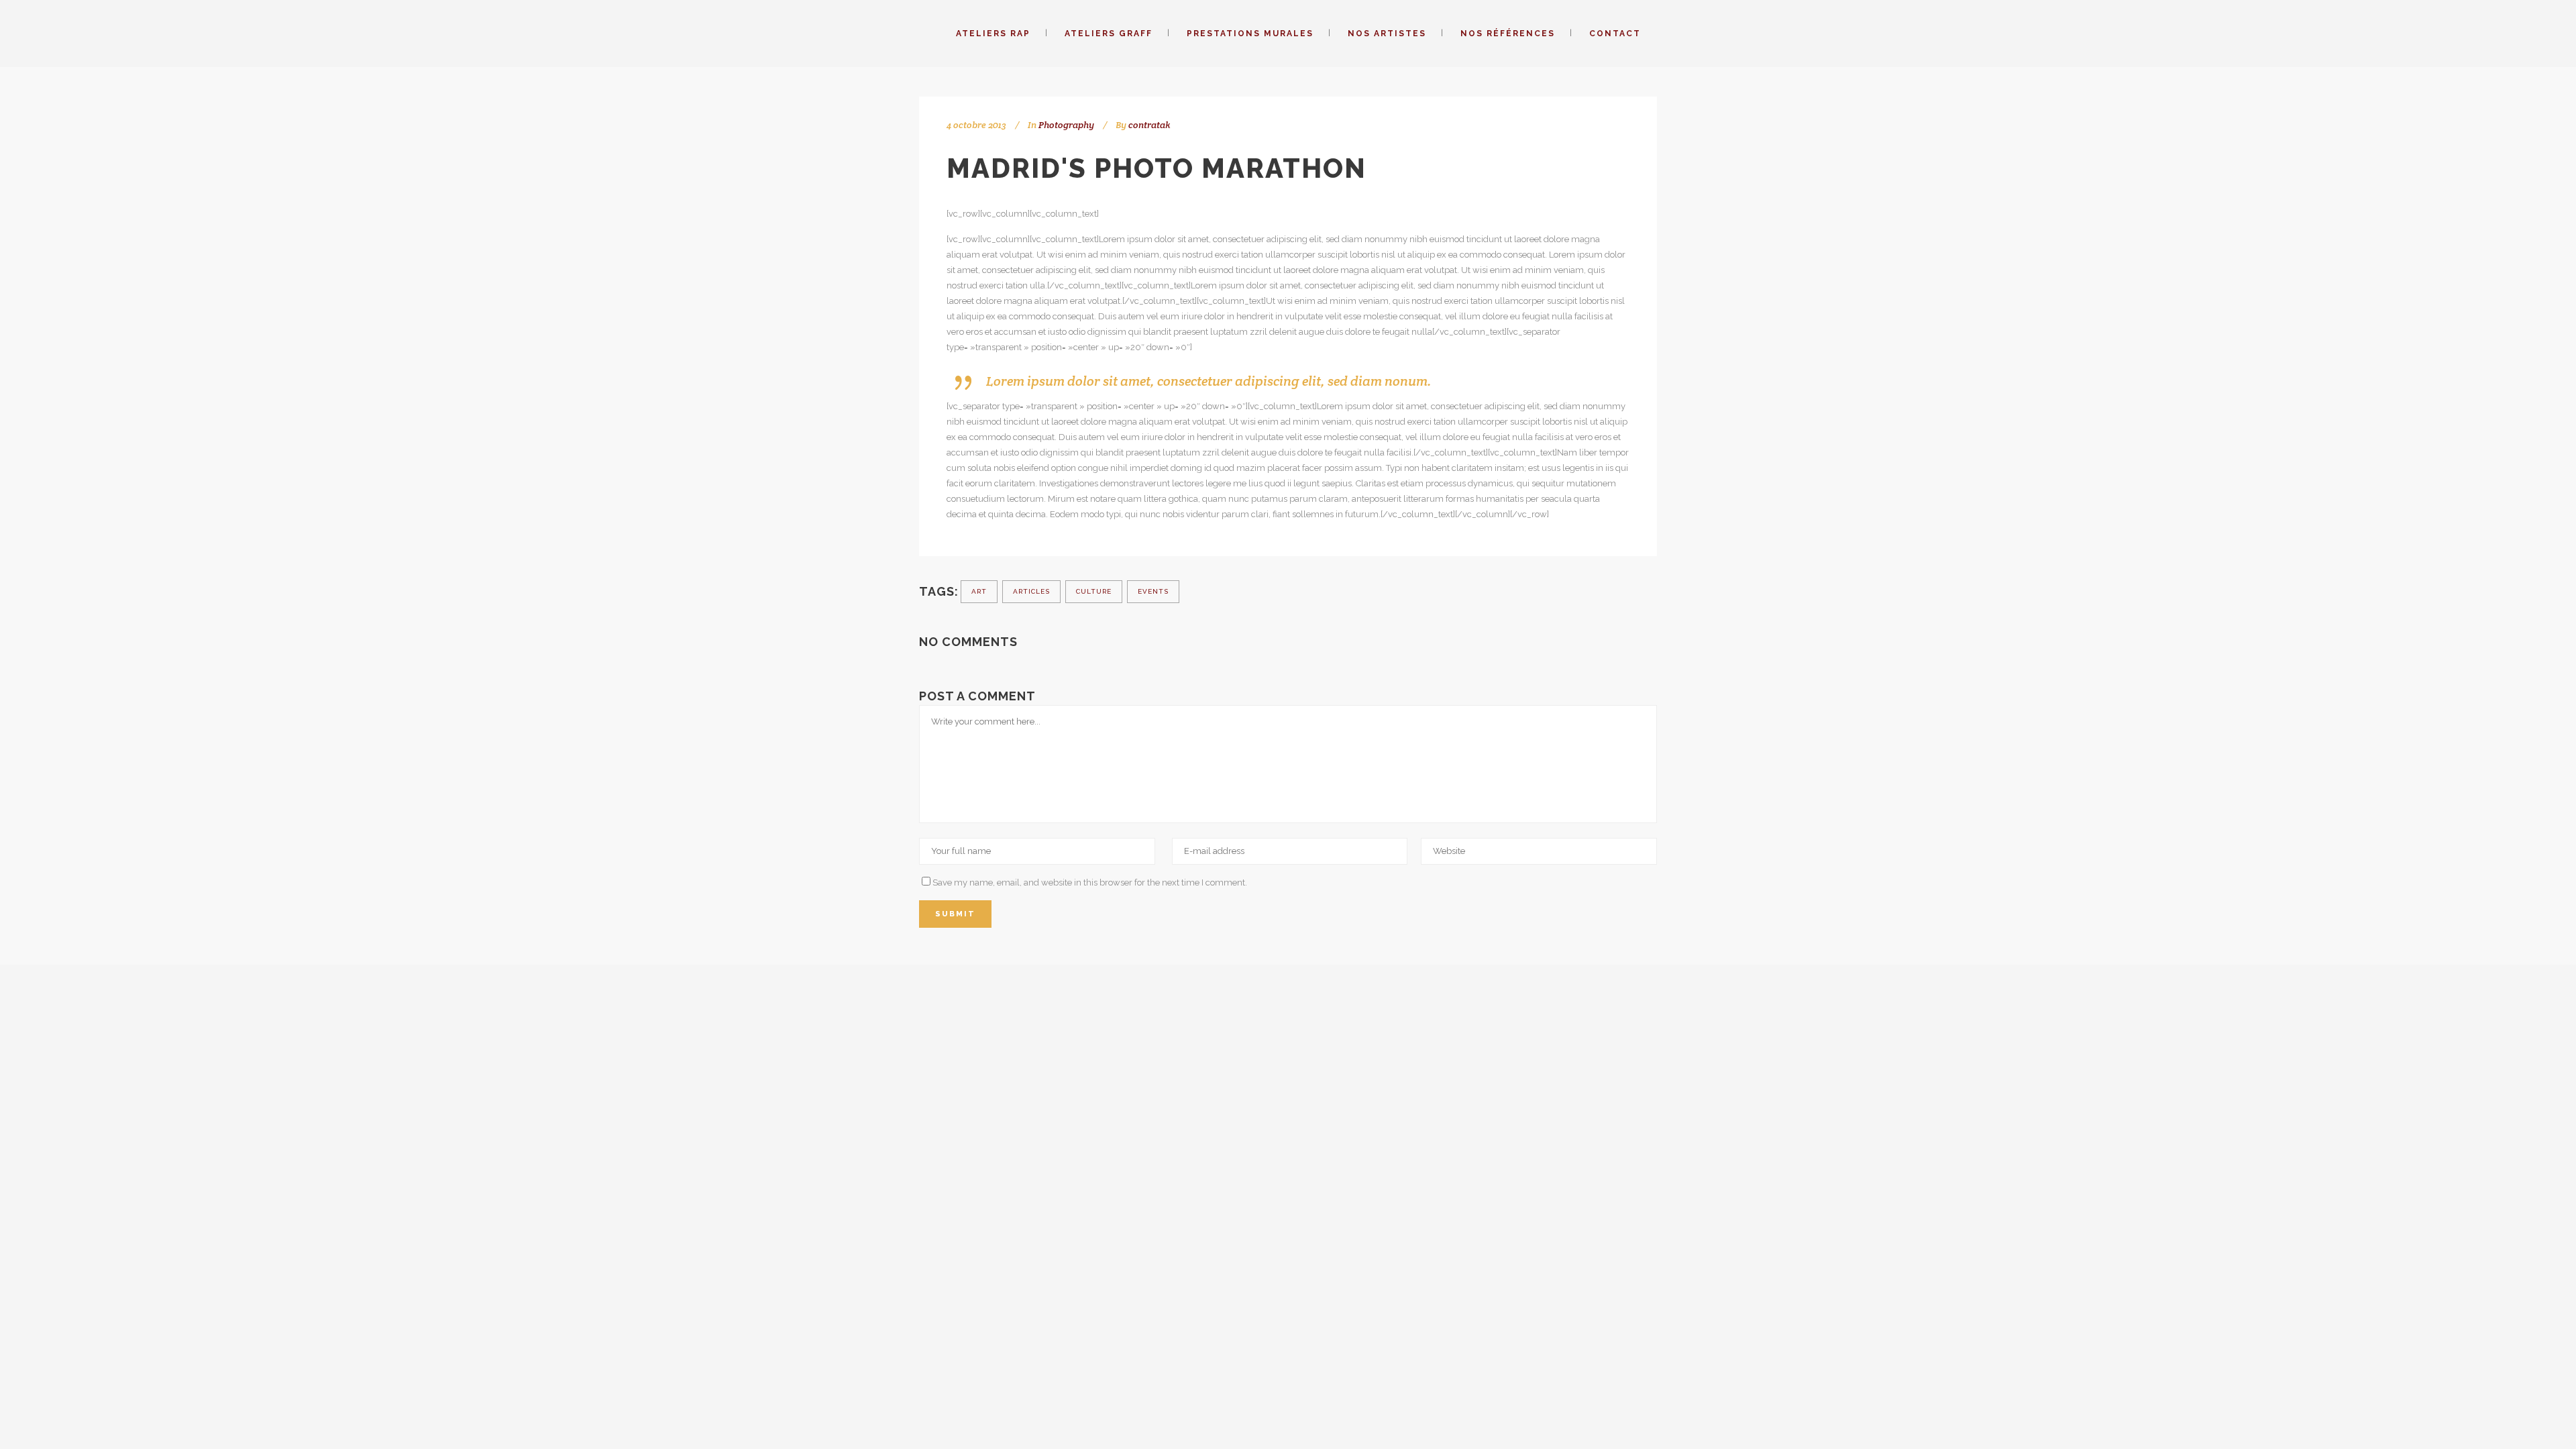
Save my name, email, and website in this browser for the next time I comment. (1090, 882)
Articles (1031, 591)
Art (979, 591)
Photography (1066, 125)
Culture (1094, 591)
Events (1153, 591)
